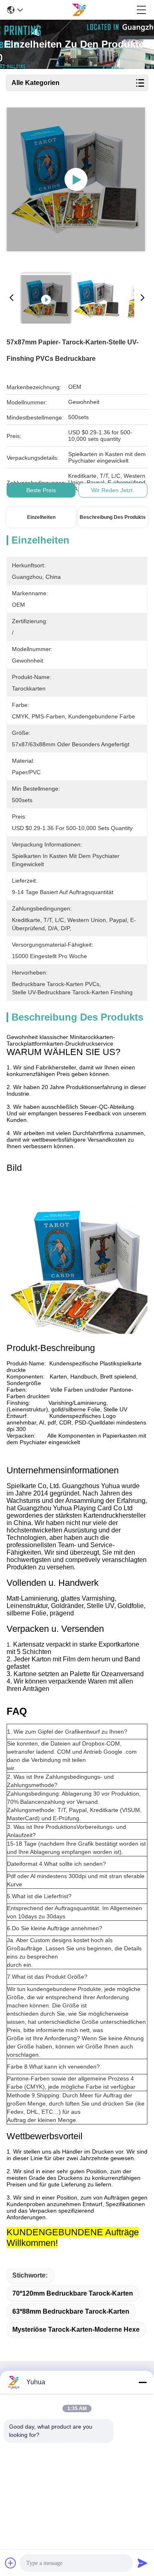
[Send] (143, 2563)
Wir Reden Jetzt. (113, 490)
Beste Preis (41, 490)
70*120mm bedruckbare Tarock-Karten (73, 2293)
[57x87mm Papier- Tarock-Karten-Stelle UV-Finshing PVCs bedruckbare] (76, 179)
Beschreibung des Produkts (113, 517)
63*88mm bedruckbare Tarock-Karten (71, 2311)
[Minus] (143, 2382)
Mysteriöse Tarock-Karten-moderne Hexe (76, 2329)
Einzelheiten (41, 517)
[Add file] (11, 2563)
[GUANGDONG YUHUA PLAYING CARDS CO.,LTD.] (79, 10)
